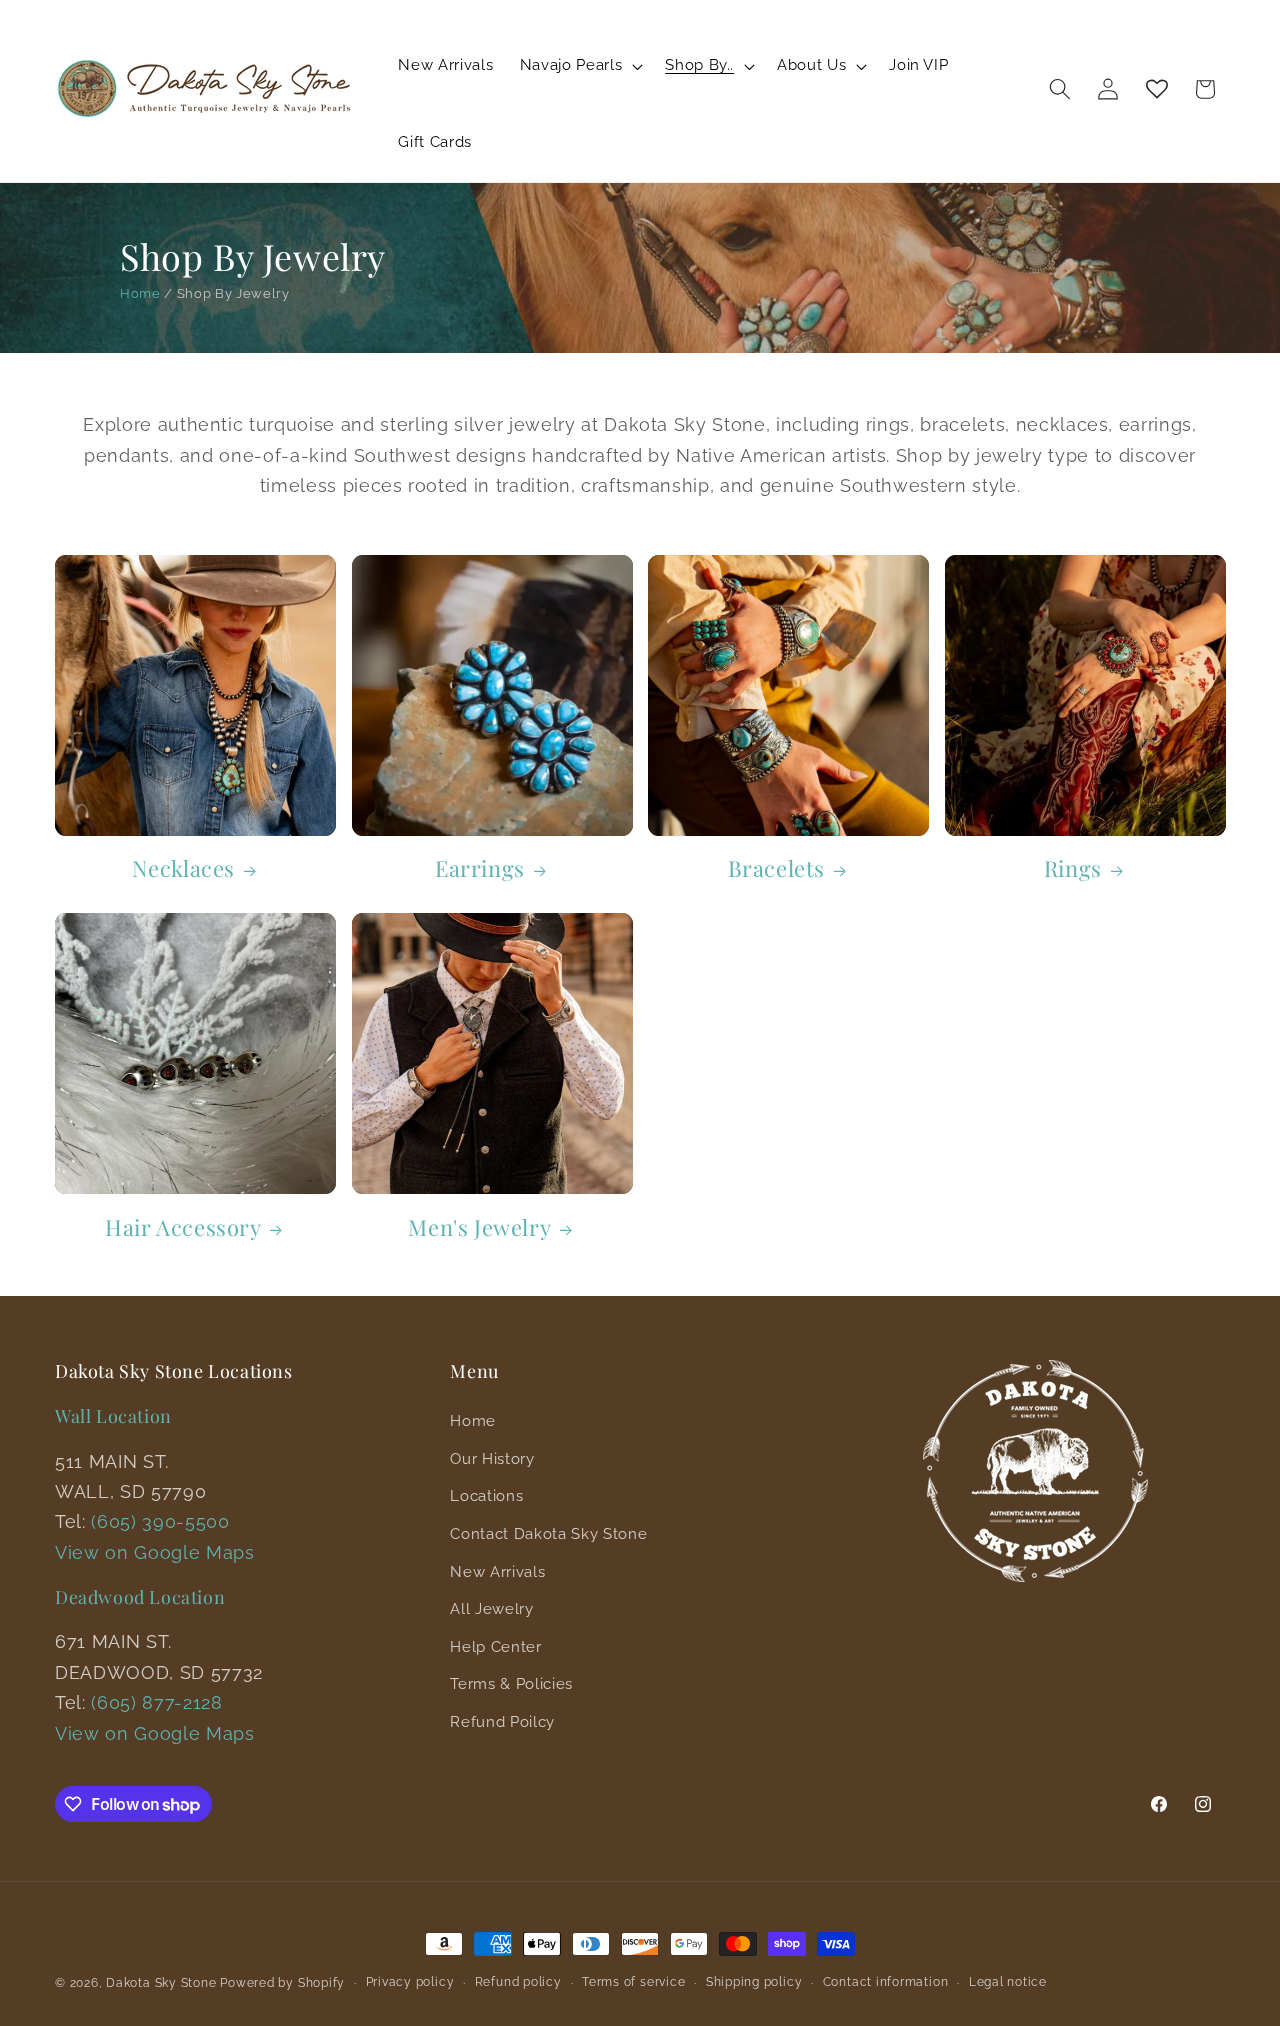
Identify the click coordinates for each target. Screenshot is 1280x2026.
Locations (486, 1496)
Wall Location (113, 1416)
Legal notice (1008, 1982)
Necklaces (183, 868)
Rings (1073, 868)
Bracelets (776, 868)
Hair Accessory (183, 1227)
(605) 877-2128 (156, 1702)
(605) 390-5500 (160, 1521)
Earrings (480, 868)
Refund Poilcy (502, 1722)
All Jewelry (491, 1609)
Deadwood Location (140, 1597)
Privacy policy (410, 1982)
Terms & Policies (511, 1684)
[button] (579, 66)
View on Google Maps (155, 1552)
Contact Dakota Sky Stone (548, 1534)
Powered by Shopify (282, 1983)
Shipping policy (754, 1982)
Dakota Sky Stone (161, 1983)
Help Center (495, 1647)
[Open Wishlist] (1157, 89)
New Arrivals (497, 1572)
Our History (492, 1459)
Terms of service (633, 1982)
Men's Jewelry (479, 1227)
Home (140, 293)
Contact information (886, 1982)
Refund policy (518, 1982)
